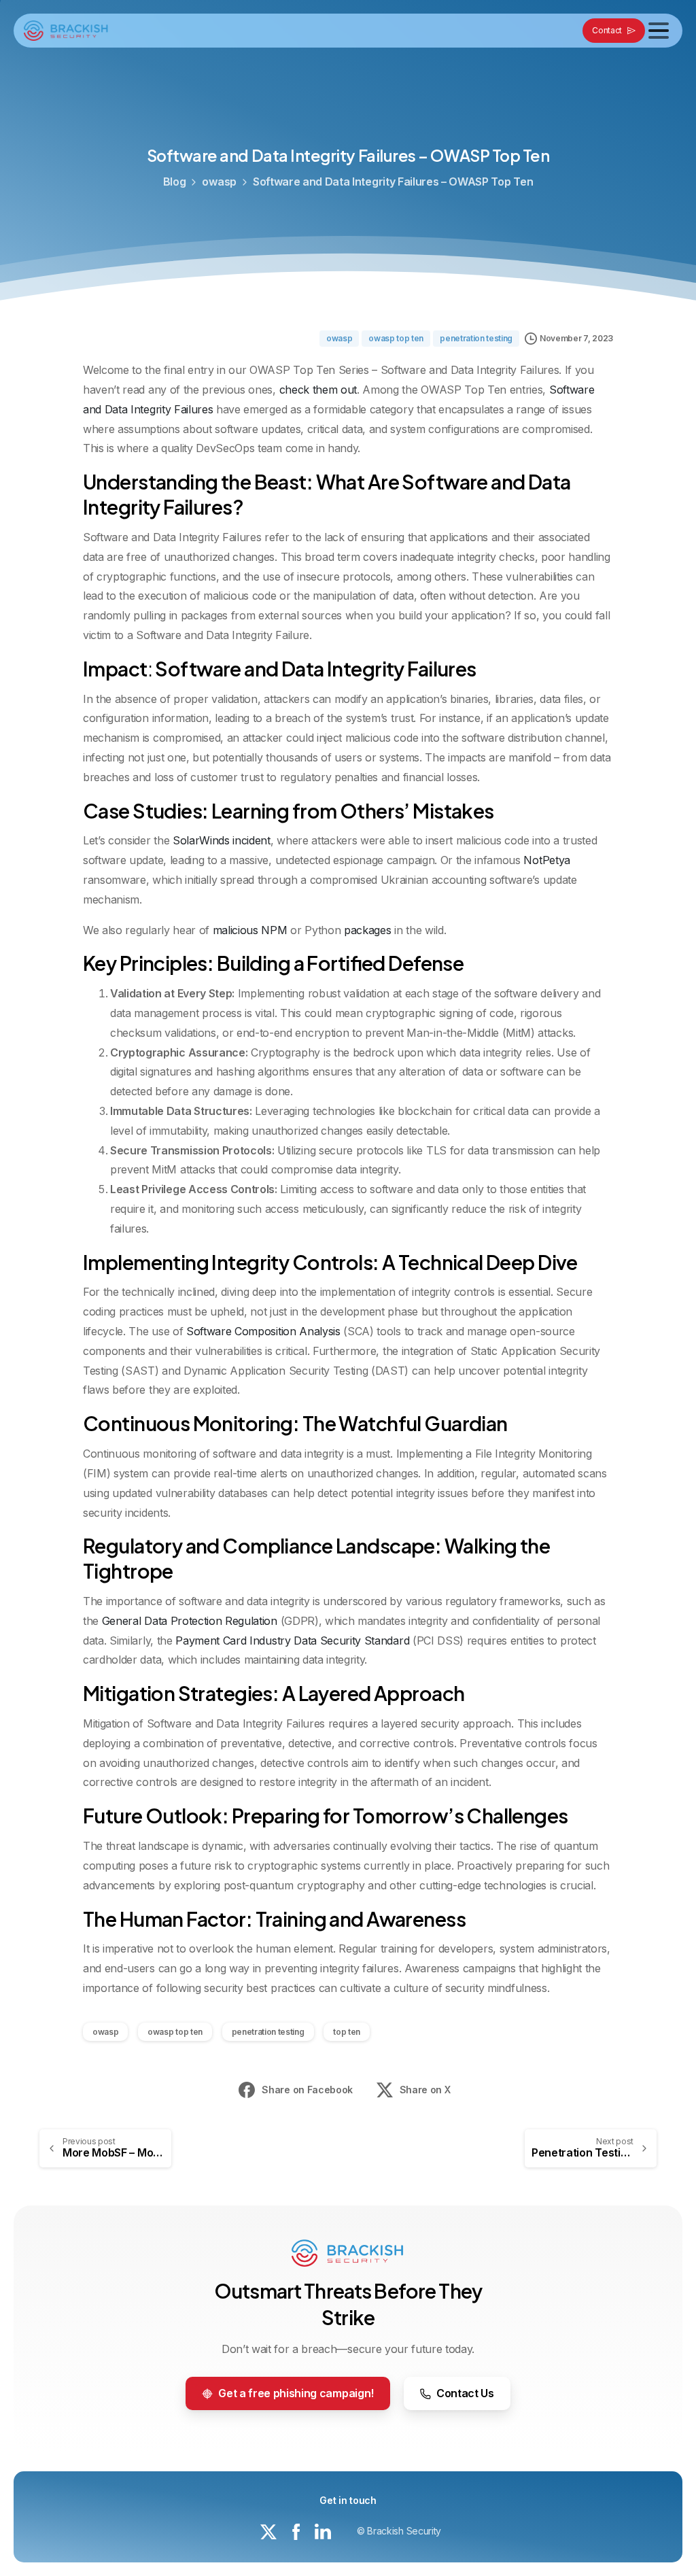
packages (367, 930)
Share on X (425, 2090)
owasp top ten (175, 2032)
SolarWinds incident (222, 840)
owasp (219, 182)
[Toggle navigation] (659, 31)
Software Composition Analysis (263, 1331)
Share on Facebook (307, 2090)
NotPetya (546, 860)
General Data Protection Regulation (190, 1621)
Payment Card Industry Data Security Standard (292, 1641)
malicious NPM (250, 930)
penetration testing (268, 2032)
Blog (175, 182)
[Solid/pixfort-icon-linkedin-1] (323, 2531)
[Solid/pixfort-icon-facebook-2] (296, 2531)
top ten (347, 2032)
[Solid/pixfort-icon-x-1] (268, 2531)
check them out (318, 390)
